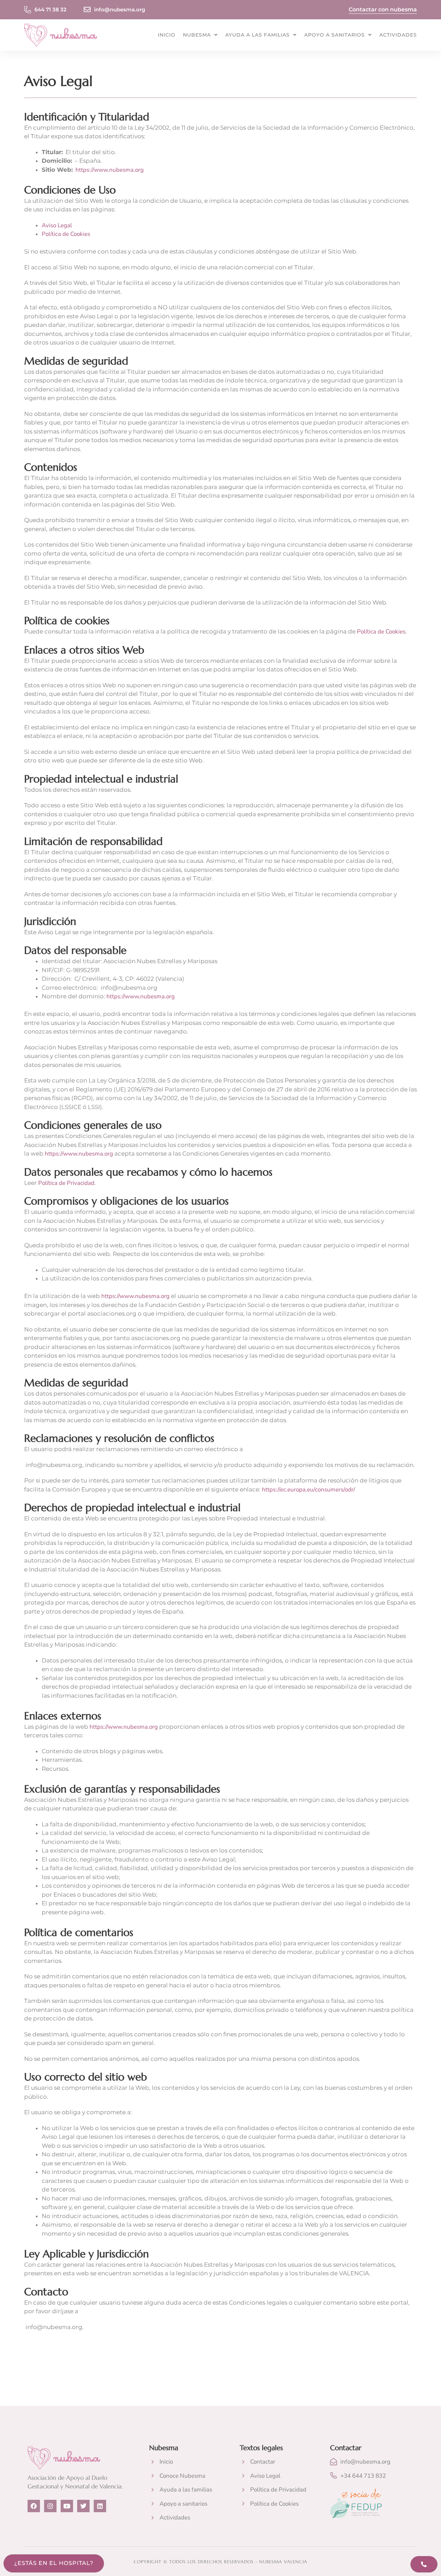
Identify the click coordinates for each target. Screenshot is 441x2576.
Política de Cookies (66, 234)
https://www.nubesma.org (110, 170)
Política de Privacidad (66, 1183)
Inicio (167, 35)
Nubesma (197, 35)
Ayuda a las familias (258, 35)
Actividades (398, 35)
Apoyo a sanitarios (335, 35)
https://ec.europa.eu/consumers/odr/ (308, 1490)
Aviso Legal (57, 225)
